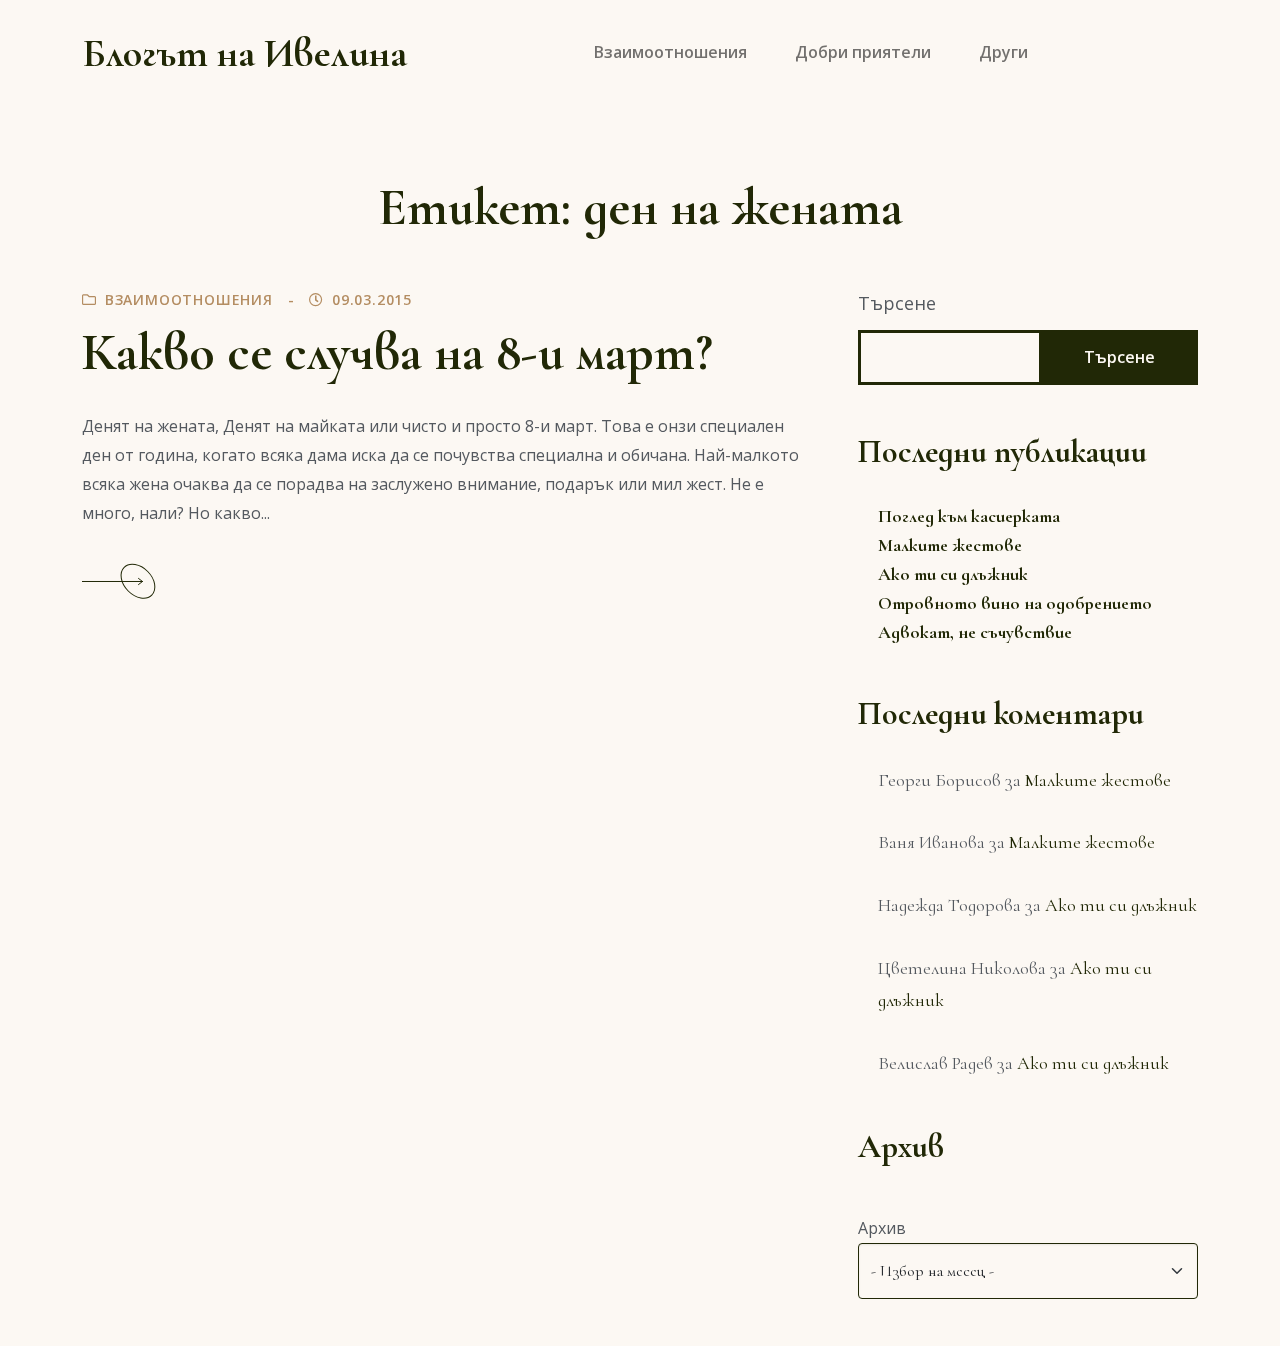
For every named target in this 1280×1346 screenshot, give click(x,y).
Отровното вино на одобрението (1015, 603)
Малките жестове (950, 545)
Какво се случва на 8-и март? (397, 352)
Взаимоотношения (189, 299)
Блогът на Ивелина (244, 53)
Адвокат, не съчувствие (975, 632)
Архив (882, 1228)
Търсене (897, 303)
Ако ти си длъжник (953, 574)
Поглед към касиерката (969, 516)
